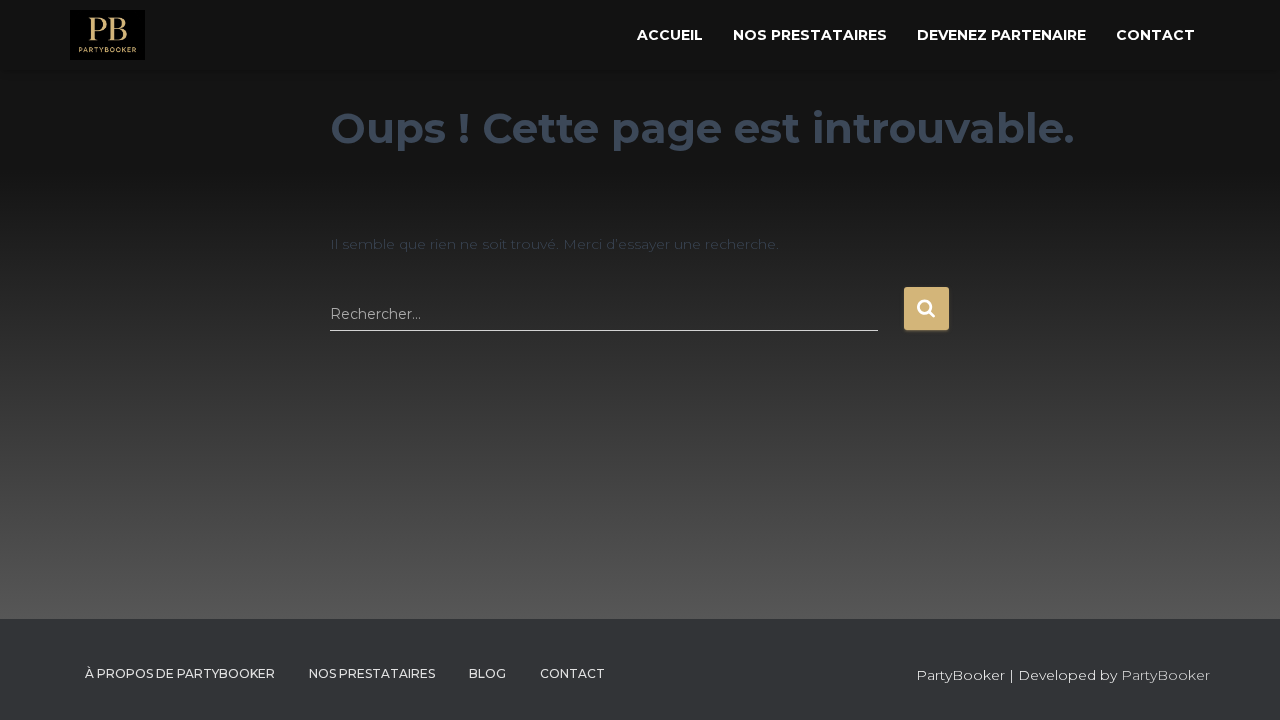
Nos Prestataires (810, 35)
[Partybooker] (107, 35)
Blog (487, 673)
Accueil (670, 35)
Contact (1155, 35)
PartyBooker (1165, 675)
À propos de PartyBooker (180, 673)
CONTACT (572, 673)
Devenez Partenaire (1001, 35)
